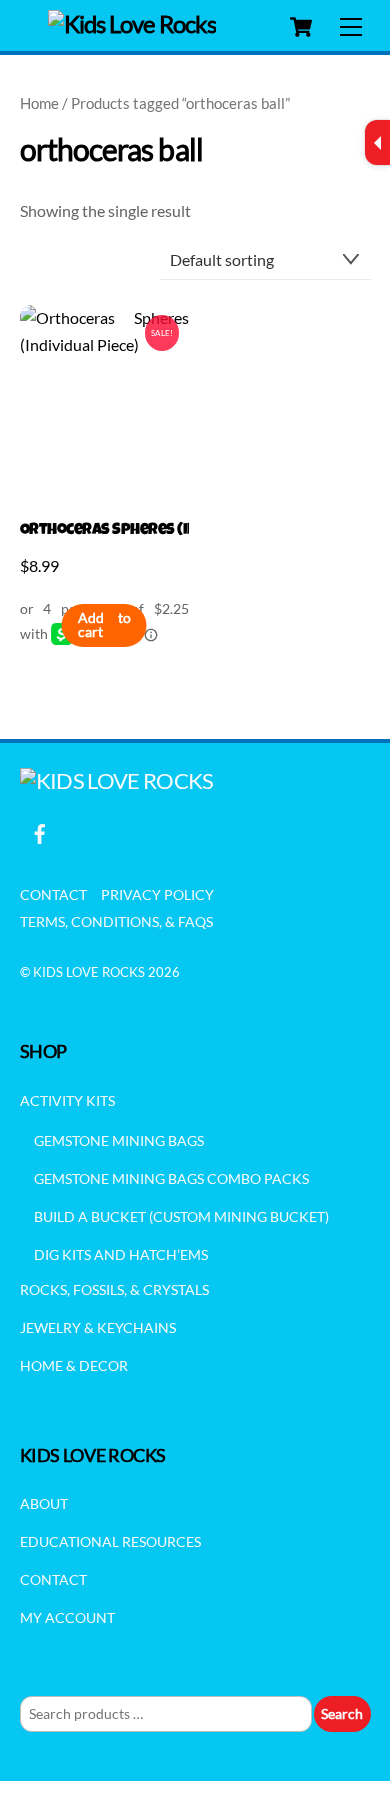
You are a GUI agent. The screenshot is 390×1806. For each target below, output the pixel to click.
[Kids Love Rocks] (132, 23)
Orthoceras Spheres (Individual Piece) (105, 531)
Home (39, 103)
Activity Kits (67, 1100)
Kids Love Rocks (89, 972)
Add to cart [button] (104, 625)
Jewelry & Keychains (98, 1327)
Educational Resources (110, 1541)
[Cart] (301, 27)
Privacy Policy (157, 894)
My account (67, 1617)
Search (342, 1713)
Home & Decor (74, 1365)
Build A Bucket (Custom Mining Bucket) (181, 1216)
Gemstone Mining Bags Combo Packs (171, 1178)
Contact (53, 894)
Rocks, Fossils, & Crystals (114, 1289)
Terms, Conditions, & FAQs (116, 921)
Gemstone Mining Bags (119, 1140)
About (44, 1503)
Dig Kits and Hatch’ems (121, 1254)
